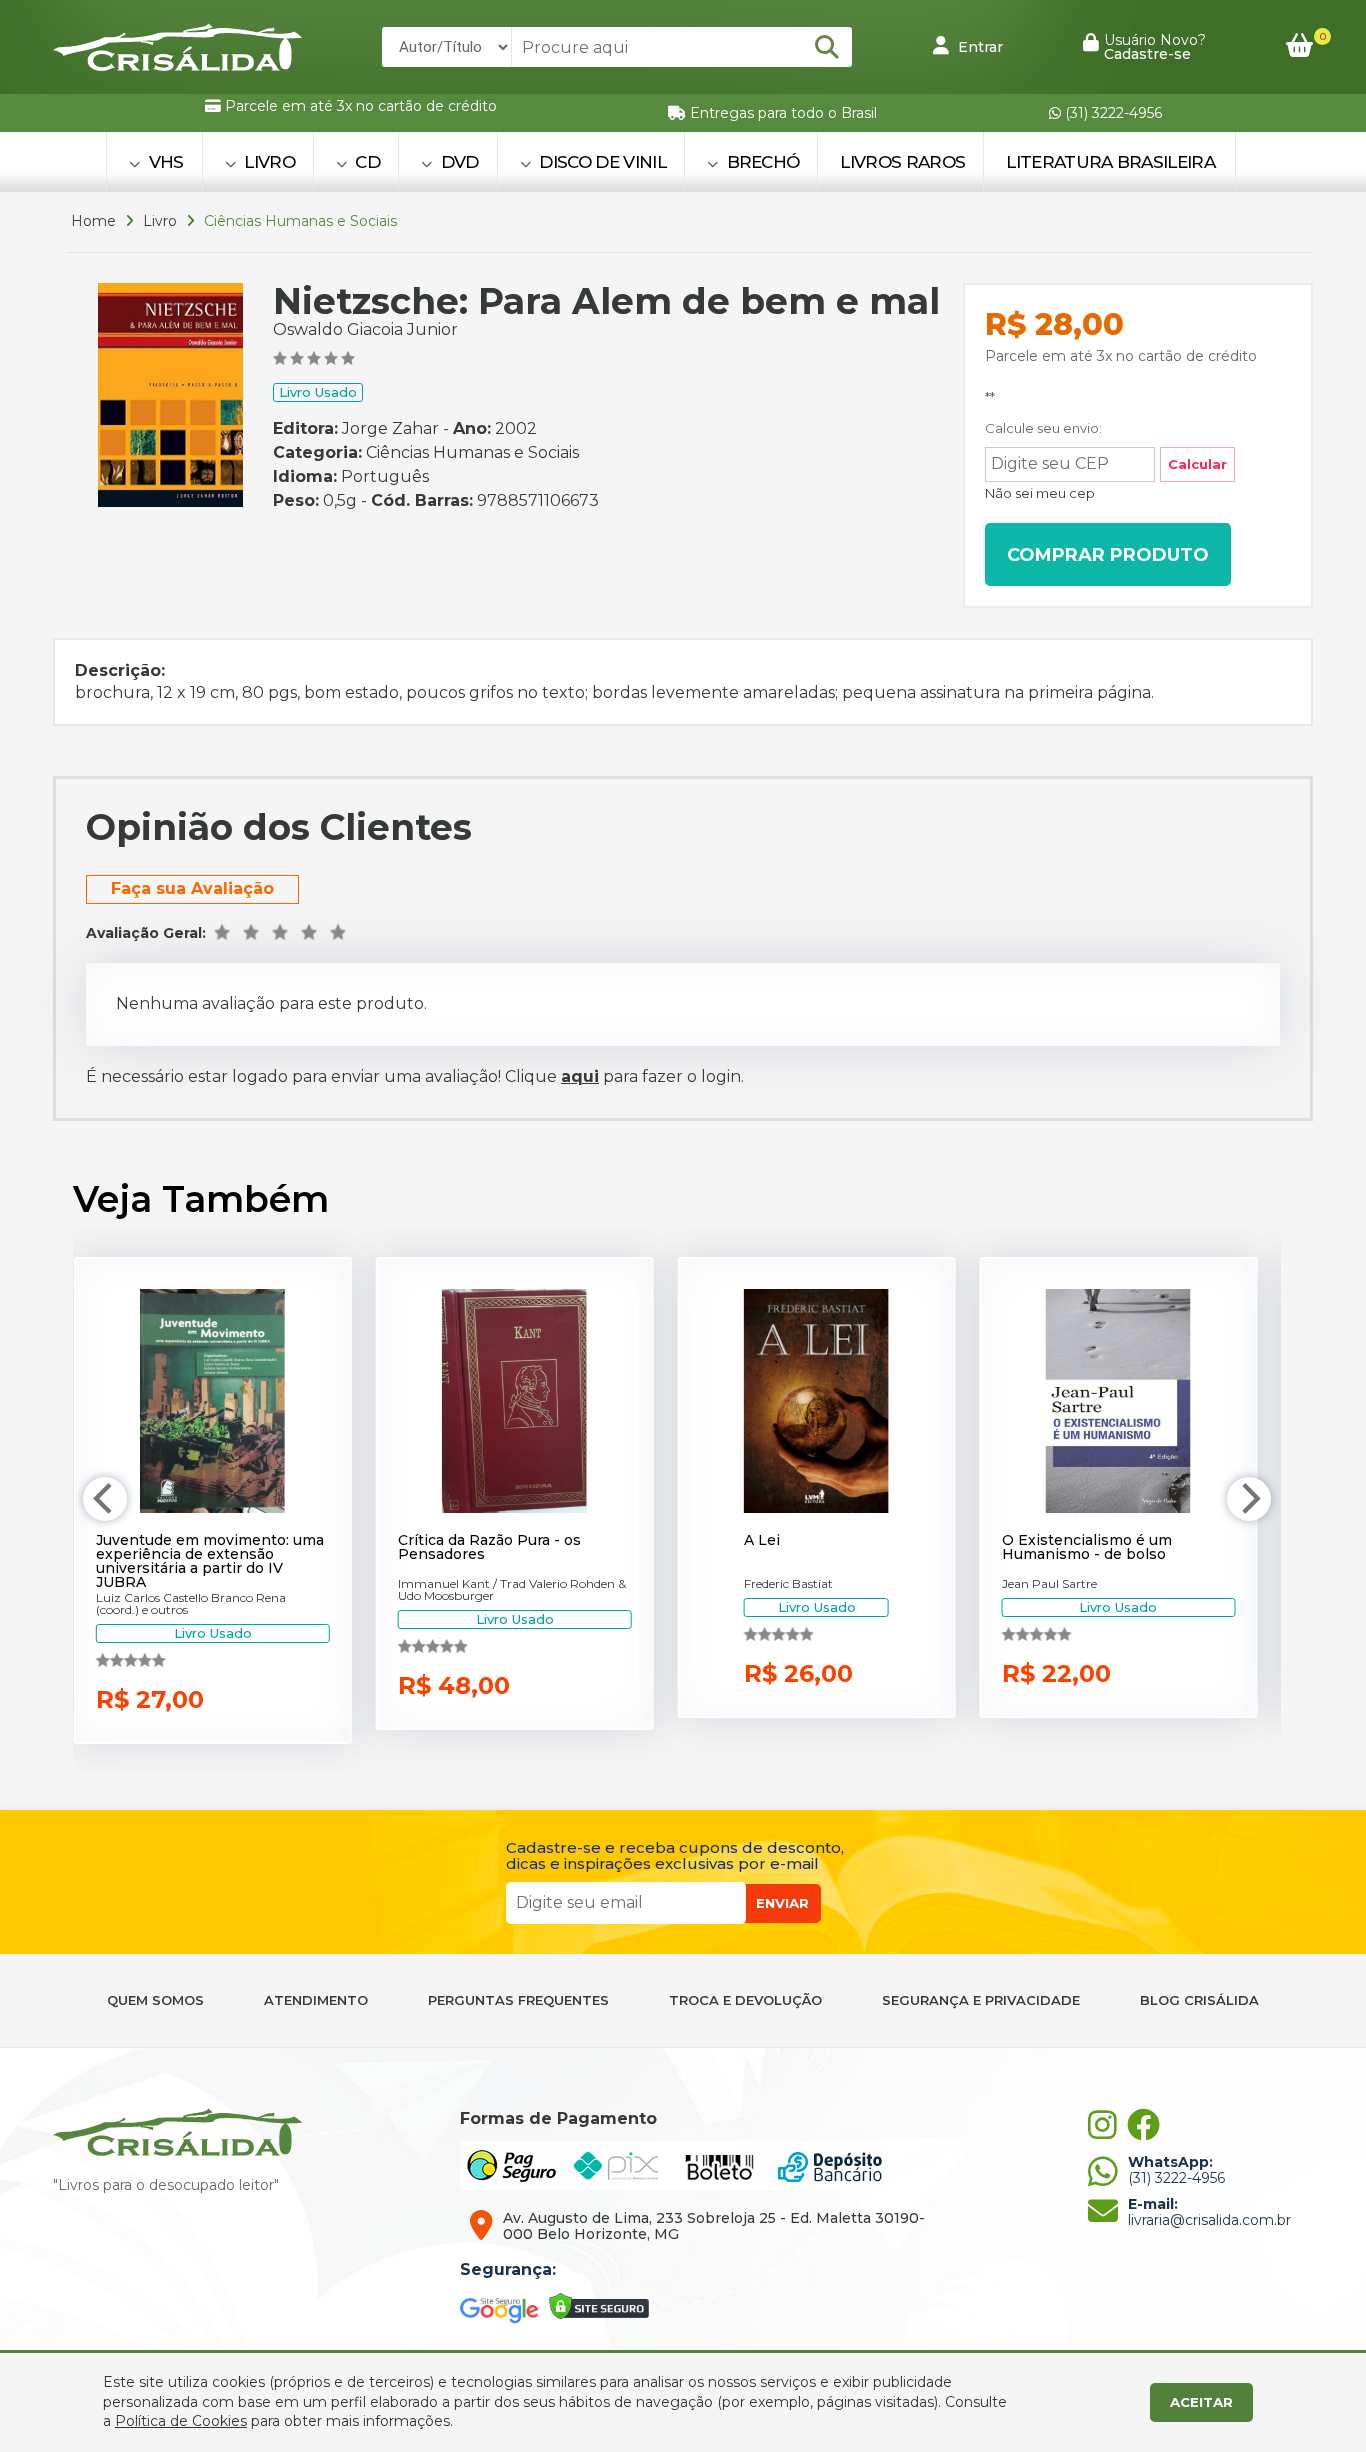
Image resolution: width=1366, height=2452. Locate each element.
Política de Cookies (181, 2421)
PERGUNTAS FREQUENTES (518, 2000)
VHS (163, 162)
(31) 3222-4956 (1111, 113)
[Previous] (105, 1499)
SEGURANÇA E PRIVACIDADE (981, 2000)
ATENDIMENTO (316, 2000)
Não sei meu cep (1040, 493)
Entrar (978, 47)
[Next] (1249, 1499)
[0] (1299, 46)
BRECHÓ (760, 162)
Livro (160, 221)
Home (93, 221)
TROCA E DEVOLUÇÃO (745, 2000)
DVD (457, 162)
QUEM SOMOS (155, 2000)
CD (365, 162)
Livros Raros (902, 162)
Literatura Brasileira (1110, 162)
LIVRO (267, 162)
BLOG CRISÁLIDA (1199, 2000)
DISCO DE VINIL (600, 162)
